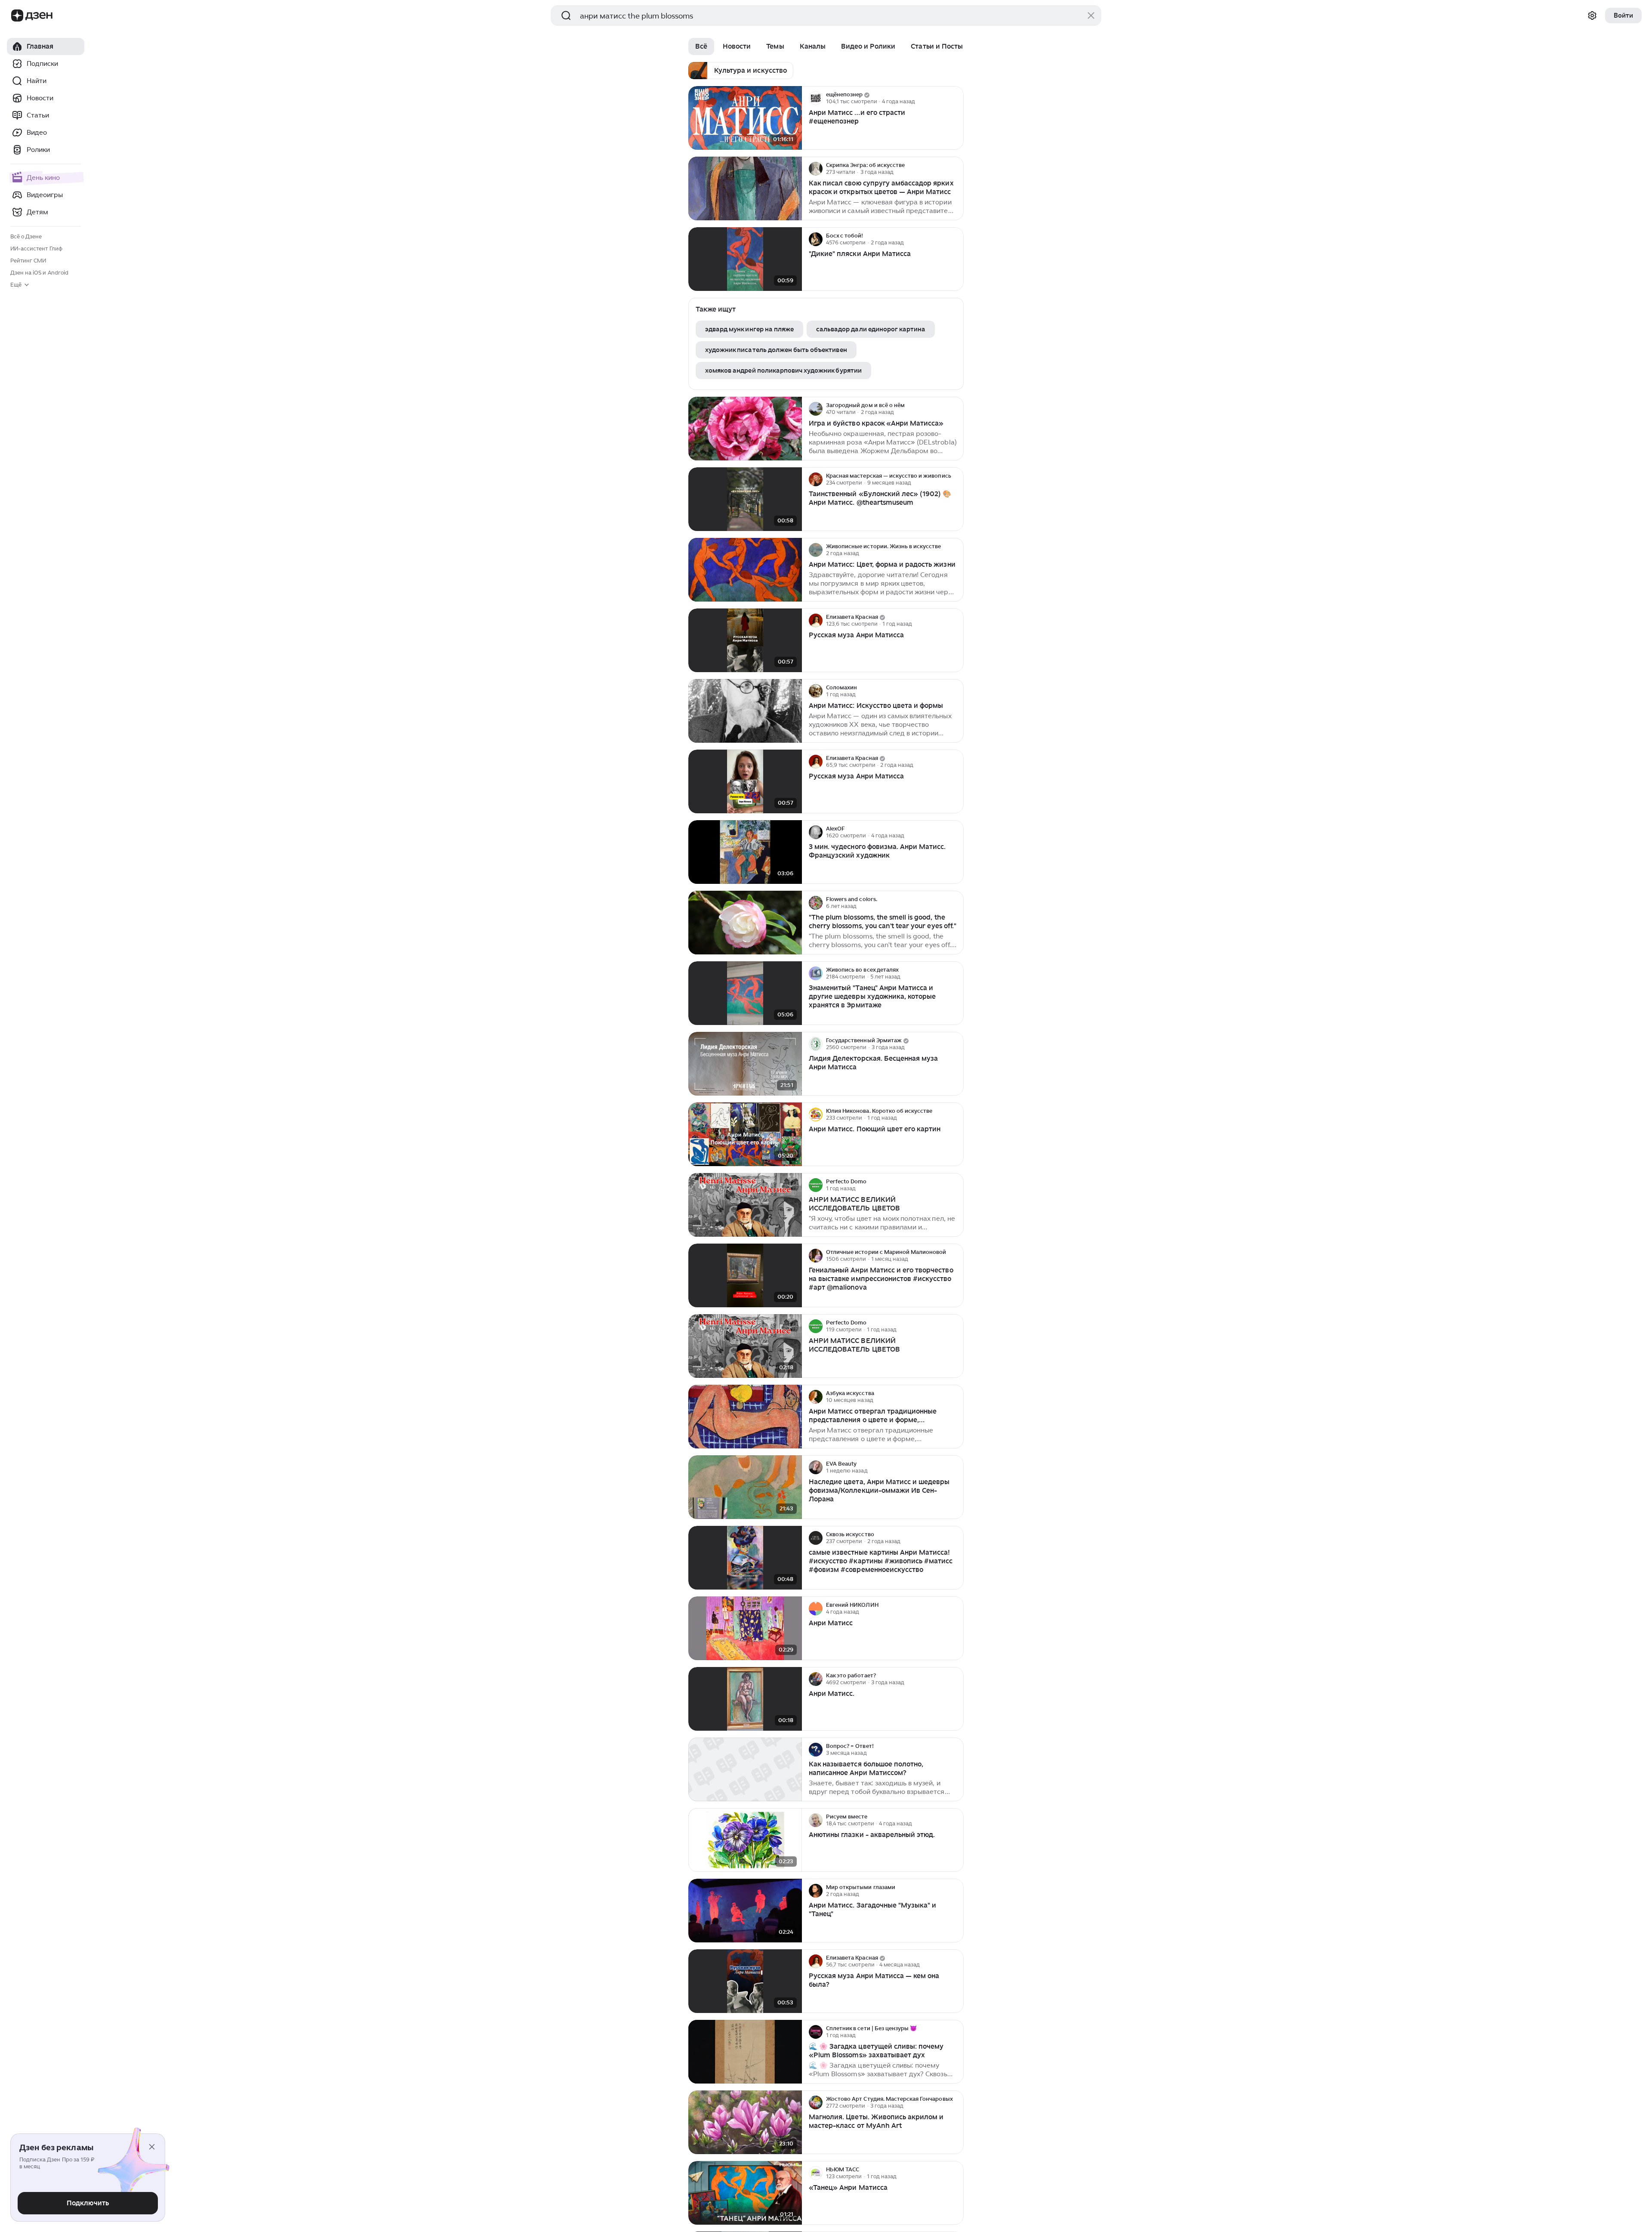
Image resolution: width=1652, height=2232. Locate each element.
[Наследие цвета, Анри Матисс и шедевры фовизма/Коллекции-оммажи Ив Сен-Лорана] (745, 1487)
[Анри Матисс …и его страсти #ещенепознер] (745, 118)
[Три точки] (956, 98)
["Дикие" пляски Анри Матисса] (745, 259)
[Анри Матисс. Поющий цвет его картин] (745, 1135)
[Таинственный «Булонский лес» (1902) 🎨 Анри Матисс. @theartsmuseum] (745, 499)
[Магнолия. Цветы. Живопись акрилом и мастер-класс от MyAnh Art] (745, 2122)
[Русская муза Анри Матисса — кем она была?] (745, 1981)
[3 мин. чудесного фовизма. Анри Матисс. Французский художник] (745, 852)
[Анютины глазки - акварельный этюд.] (745, 1840)
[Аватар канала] (816, 98)
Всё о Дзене (26, 236)
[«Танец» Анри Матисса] (745, 2193)
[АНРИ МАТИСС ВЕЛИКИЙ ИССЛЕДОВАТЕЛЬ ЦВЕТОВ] (745, 1346)
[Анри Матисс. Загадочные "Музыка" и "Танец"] (745, 1911)
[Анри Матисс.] (745, 1699)
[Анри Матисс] (745, 1628)
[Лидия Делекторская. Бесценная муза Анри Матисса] (745, 1064)
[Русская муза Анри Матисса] (745, 641)
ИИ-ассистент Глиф (36, 249)
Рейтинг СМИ (28, 261)
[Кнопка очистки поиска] (1091, 15)
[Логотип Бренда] (17, 15)
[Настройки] (1592, 15)
